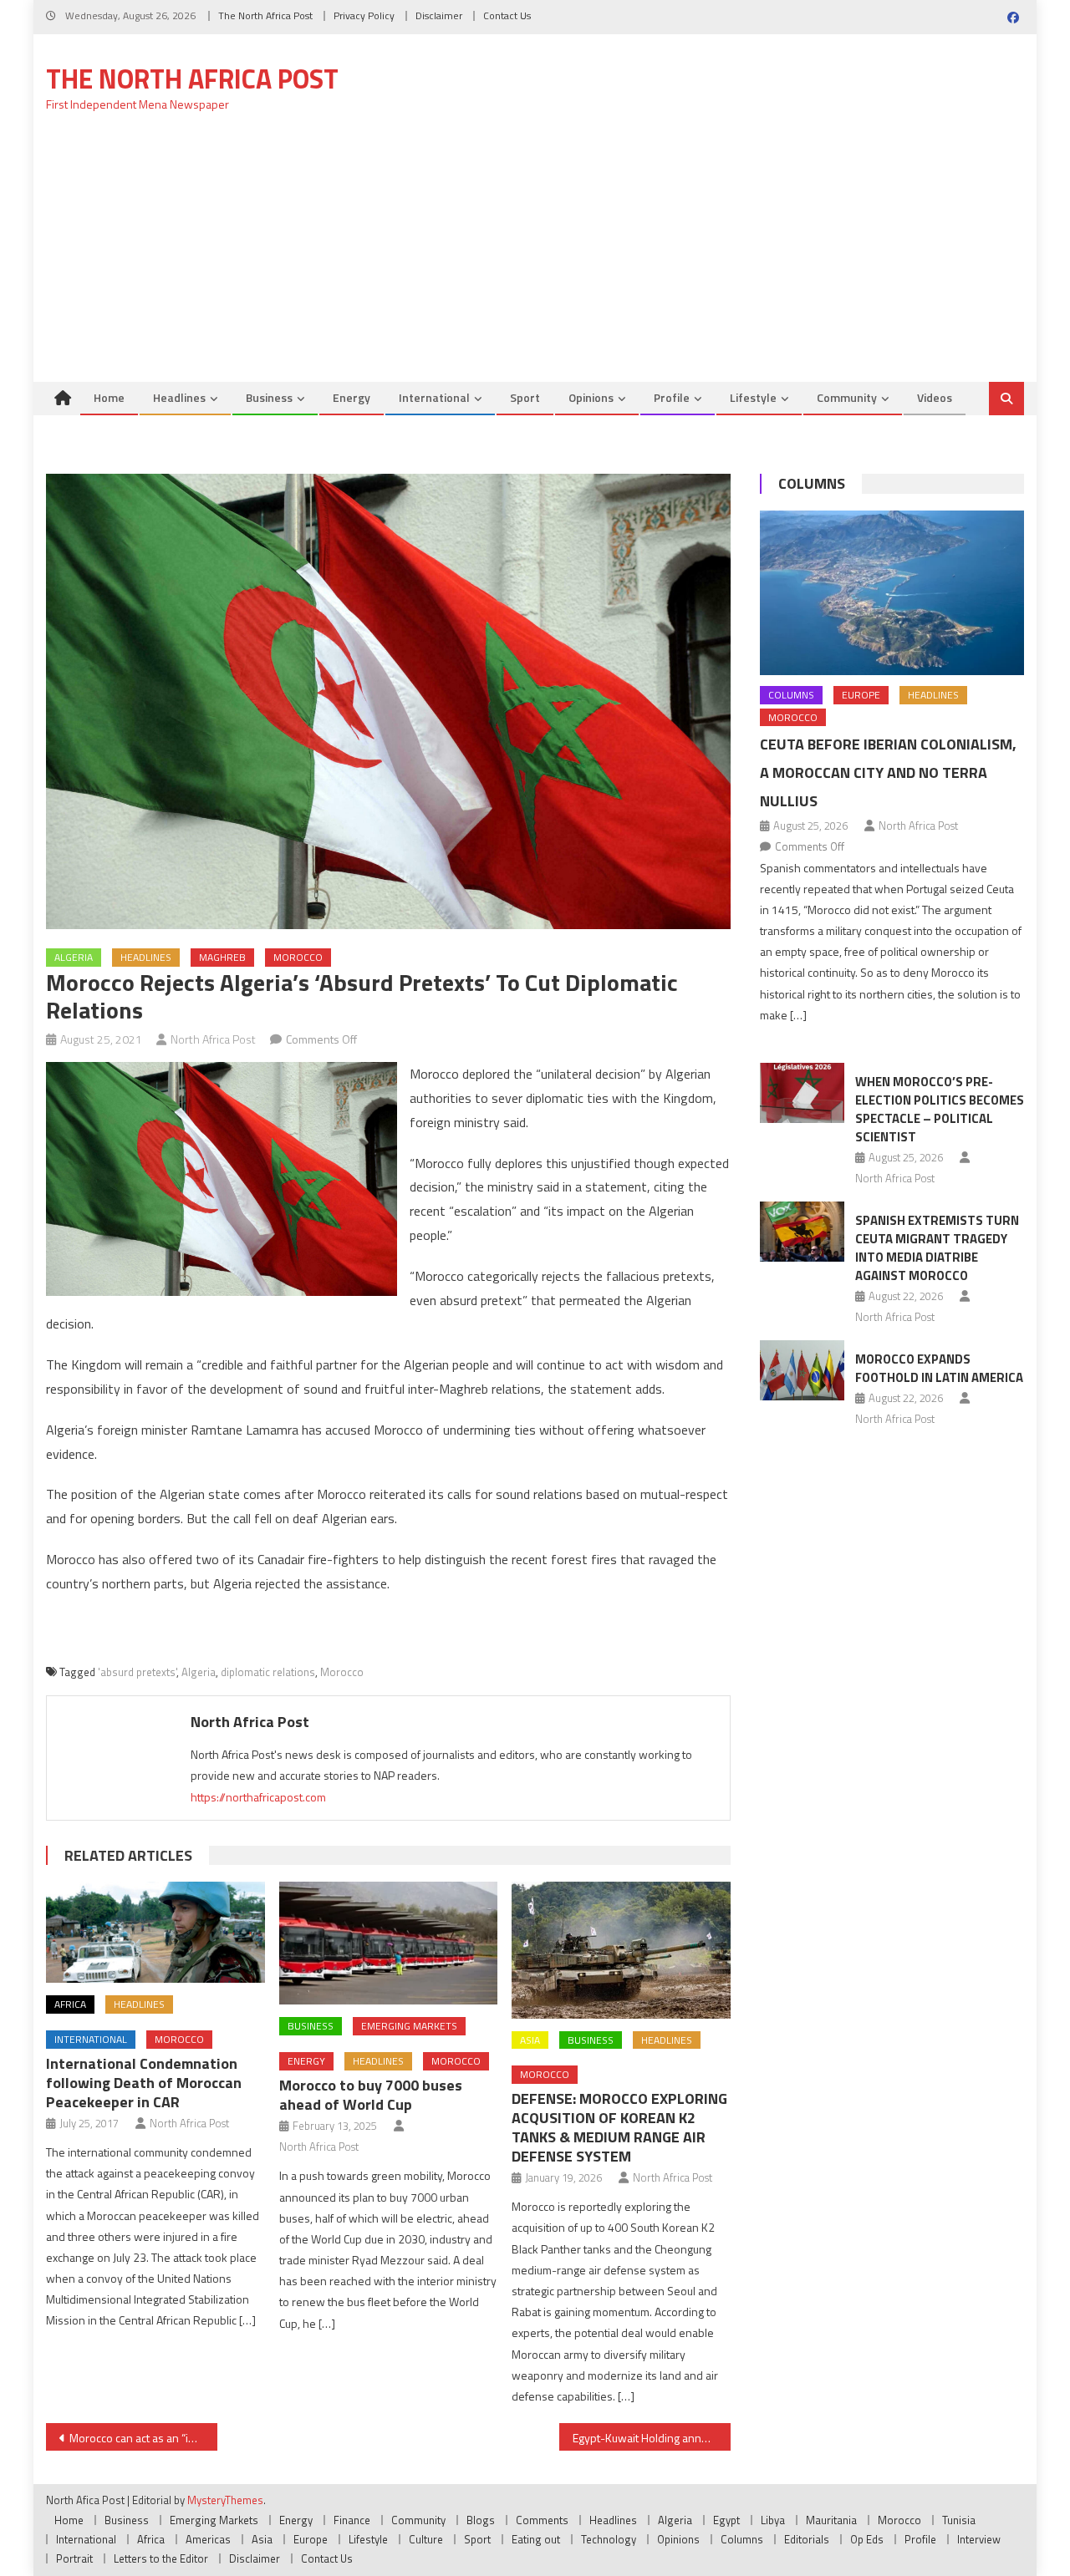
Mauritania (831, 2520)
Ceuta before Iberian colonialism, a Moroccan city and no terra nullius (888, 772)
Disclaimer (439, 15)
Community (847, 397)
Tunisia (959, 2520)
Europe (861, 695)
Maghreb (222, 957)
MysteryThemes (225, 2500)
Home (109, 397)
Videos (935, 397)
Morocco (298, 957)
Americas (208, 2539)
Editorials (807, 2539)
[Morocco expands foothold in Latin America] (802, 1370)
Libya (773, 2520)
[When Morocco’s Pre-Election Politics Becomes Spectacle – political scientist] (802, 1093)
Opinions (591, 397)
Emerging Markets (409, 2026)
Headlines (179, 397)
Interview (979, 2539)
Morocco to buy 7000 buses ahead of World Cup (371, 2095)
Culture (426, 2539)
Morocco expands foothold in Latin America (939, 1368)
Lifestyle (753, 397)
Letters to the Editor (161, 2558)
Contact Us (507, 15)
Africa (70, 2004)
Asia (530, 2040)
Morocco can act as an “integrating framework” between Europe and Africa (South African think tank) (143, 2438)
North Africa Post (213, 1039)
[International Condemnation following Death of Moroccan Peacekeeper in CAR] (155, 1932)
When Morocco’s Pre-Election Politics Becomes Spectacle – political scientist (940, 1109)
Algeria (74, 957)
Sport (525, 397)
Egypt (726, 2520)
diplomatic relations (268, 1672)
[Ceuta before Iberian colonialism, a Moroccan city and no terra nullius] (892, 593)
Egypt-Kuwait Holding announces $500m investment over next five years (652, 2438)
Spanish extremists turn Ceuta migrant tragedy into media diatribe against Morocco (937, 1248)
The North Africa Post (265, 15)
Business (269, 397)
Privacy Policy (364, 15)
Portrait (74, 2558)
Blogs (481, 2520)
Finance (352, 2520)
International (434, 397)
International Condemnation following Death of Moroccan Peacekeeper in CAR (144, 2083)
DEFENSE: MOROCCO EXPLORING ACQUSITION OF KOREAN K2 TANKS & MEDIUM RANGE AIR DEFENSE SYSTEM (619, 2127)
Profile (672, 397)
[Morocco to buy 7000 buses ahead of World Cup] (389, 1943)
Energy (352, 397)
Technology (609, 2539)
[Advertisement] (535, 257)
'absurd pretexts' (137, 1672)
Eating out (536, 2539)
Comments (542, 2520)
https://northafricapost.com (258, 1797)
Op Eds (867, 2539)
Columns (812, 483)
